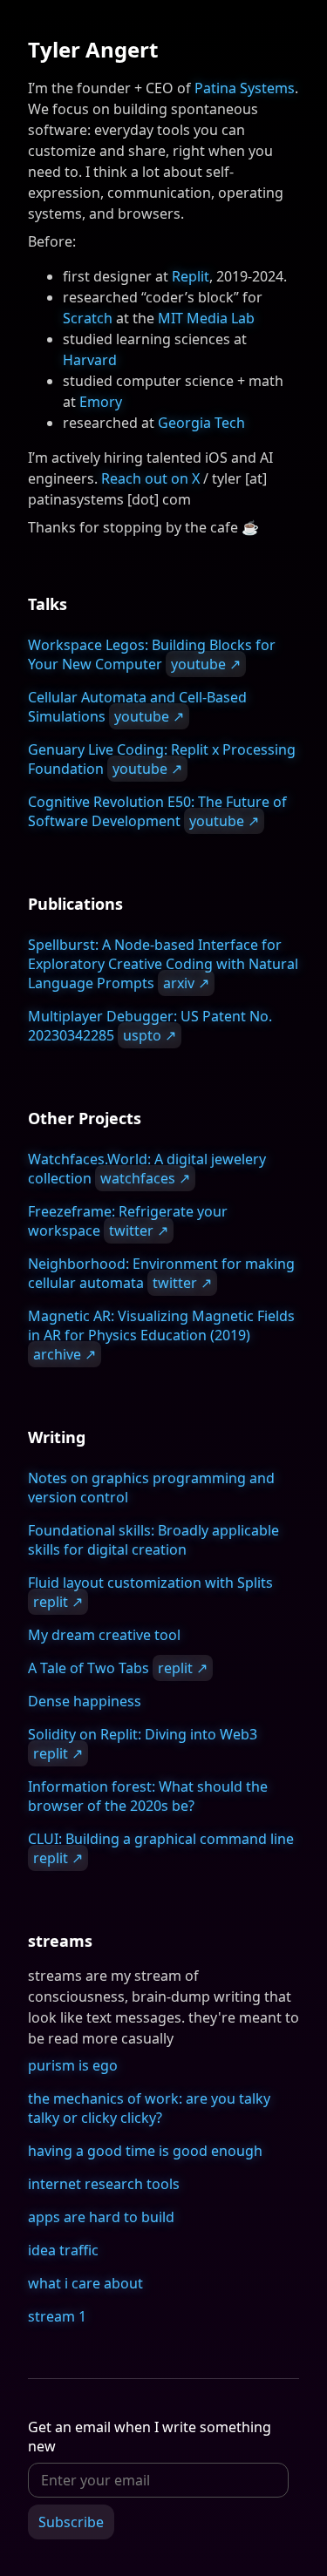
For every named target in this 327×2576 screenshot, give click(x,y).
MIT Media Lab (206, 318)
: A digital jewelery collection (147, 1169)
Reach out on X (150, 478)
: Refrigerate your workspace (128, 1221)
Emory (101, 402)
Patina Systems (245, 88)
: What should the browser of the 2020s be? (148, 1796)
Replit (191, 276)
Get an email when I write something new (150, 2437)
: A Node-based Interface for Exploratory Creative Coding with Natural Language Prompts (163, 964)
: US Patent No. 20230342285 (150, 1026)
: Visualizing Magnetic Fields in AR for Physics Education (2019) (161, 1335)
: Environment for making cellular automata (161, 1273)
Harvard (90, 360)
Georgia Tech (201, 423)
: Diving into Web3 (143, 1744)
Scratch (88, 318)
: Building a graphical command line (161, 1848)
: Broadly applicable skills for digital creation (153, 1540)
